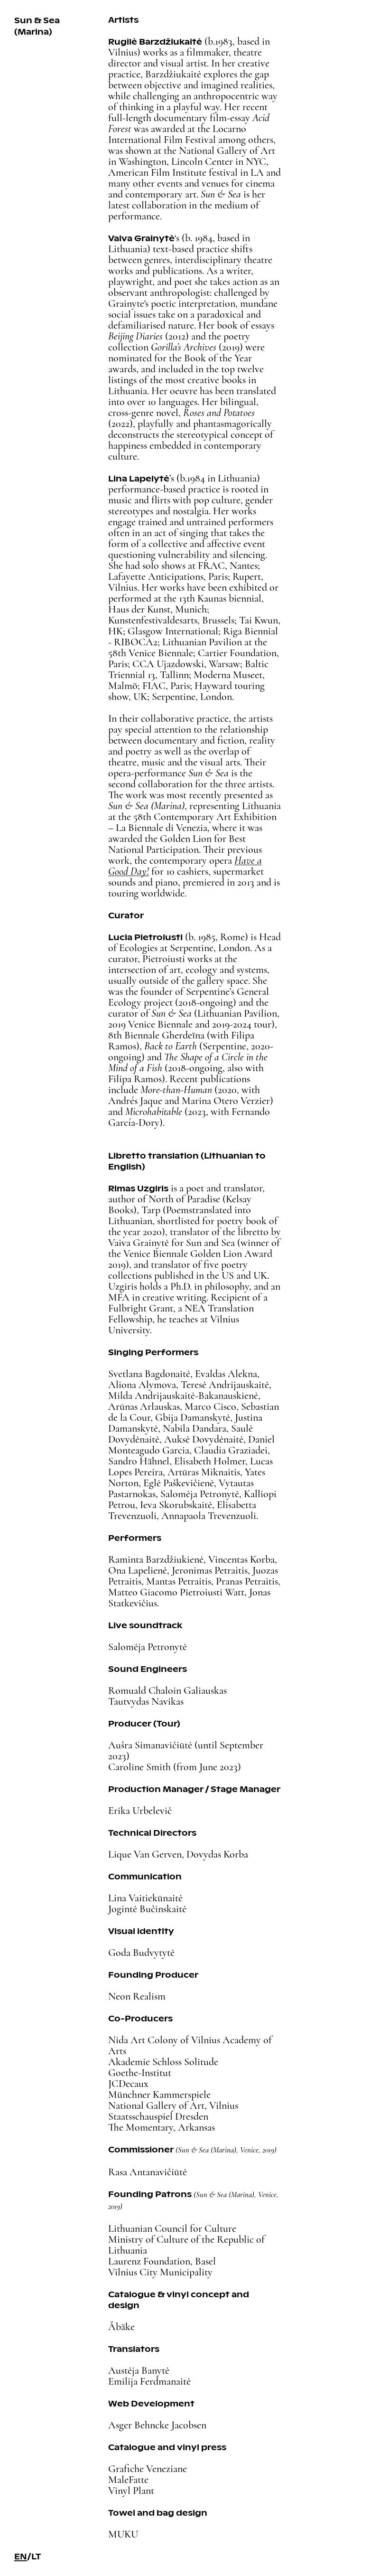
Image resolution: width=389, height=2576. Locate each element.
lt (36, 2556)
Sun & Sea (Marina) (37, 26)
